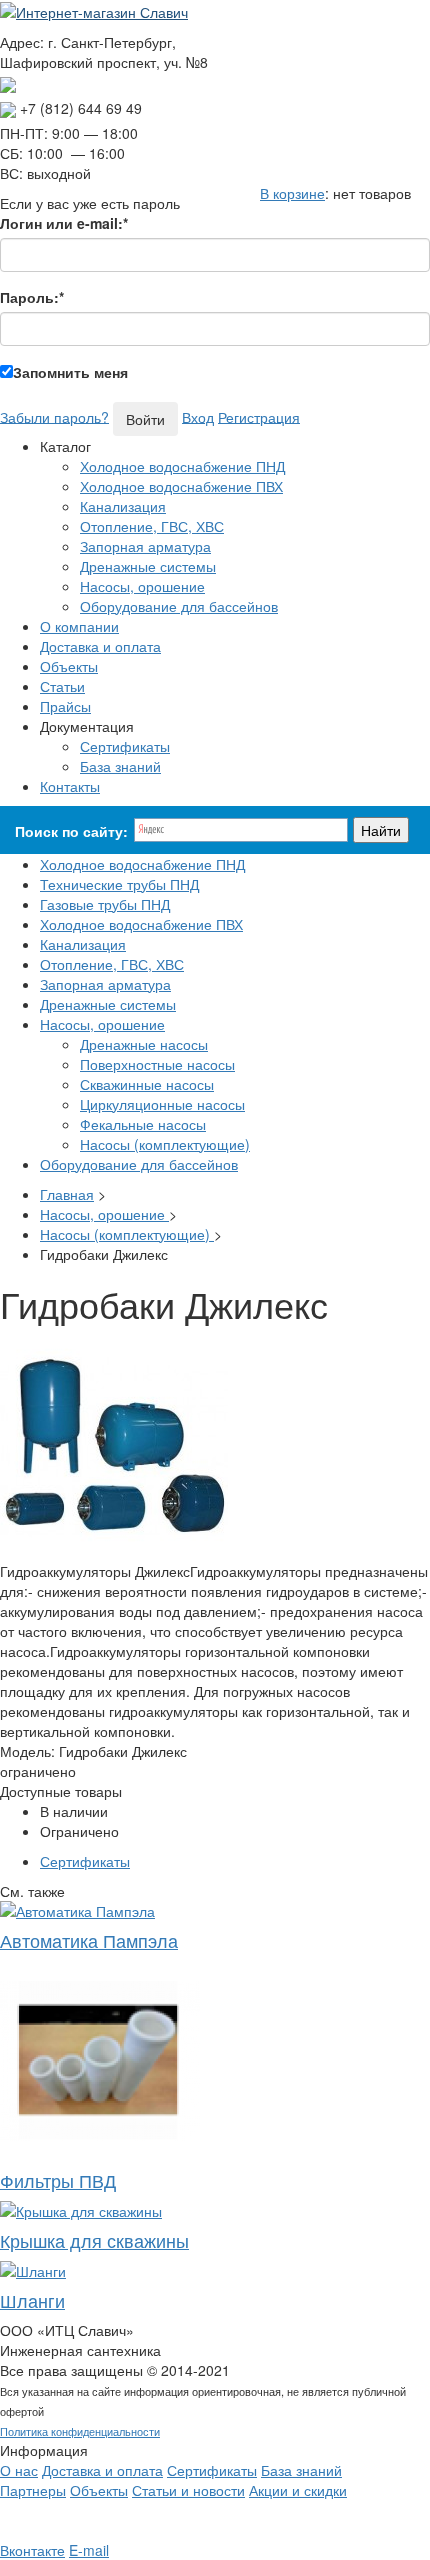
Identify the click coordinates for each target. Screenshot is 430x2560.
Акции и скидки (298, 2490)
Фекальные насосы (143, 1124)
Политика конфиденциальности (80, 2431)
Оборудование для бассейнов (179, 606)
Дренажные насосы (144, 1044)
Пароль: (32, 297)
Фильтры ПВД (58, 2180)
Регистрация (259, 416)
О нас (19, 2470)
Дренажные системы (148, 566)
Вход (198, 416)
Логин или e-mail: (64, 223)
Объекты (99, 2490)
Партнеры (33, 2490)
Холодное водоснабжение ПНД (182, 466)
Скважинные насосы (147, 1084)
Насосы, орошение (142, 586)
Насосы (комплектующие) (165, 1144)
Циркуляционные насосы (162, 1104)
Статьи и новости (188, 2490)
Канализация (123, 506)
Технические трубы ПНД (119, 884)
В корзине (292, 193)
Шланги (32, 2300)
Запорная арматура (145, 546)
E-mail (89, 2550)
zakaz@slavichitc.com (85, 82)
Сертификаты (125, 746)
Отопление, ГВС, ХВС (152, 526)
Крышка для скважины (94, 2240)
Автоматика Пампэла (89, 1940)
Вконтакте (32, 2550)
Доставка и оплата (102, 2470)
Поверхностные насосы (157, 1064)
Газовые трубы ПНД (105, 904)
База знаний (120, 766)
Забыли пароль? (54, 416)
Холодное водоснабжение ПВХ (181, 486)
